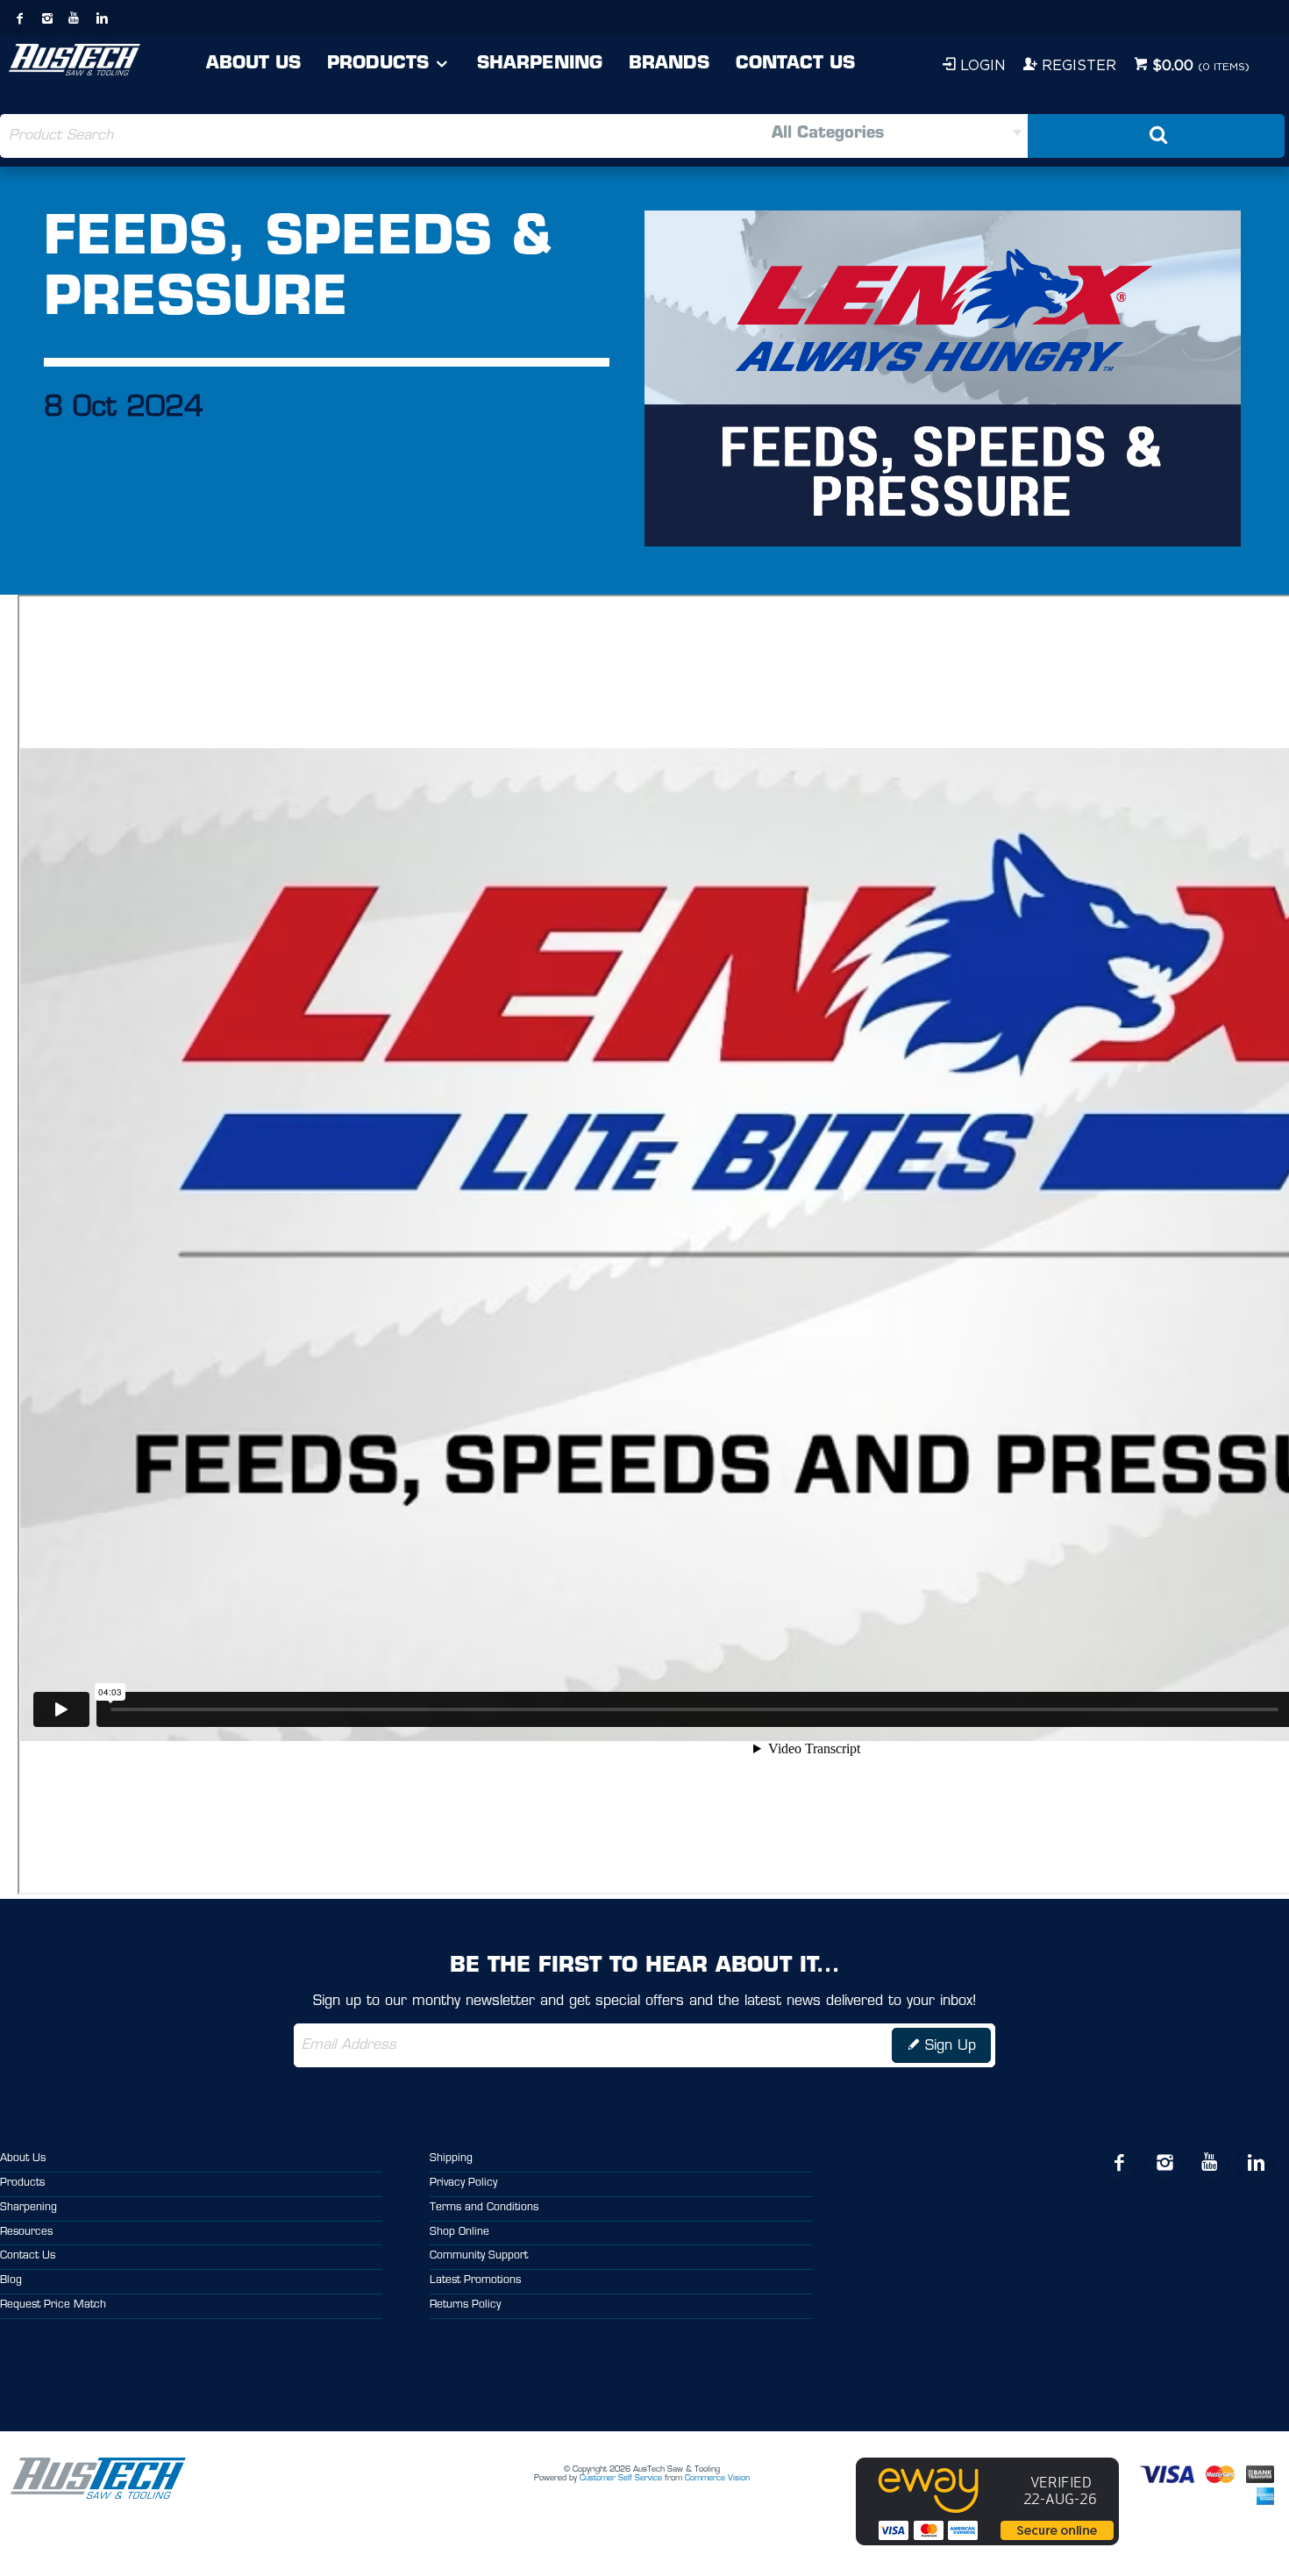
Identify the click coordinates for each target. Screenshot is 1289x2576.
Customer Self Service (621, 2478)
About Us (253, 64)
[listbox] (836, 136)
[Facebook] (20, 18)
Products (378, 64)
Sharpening (540, 64)
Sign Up (951, 2046)
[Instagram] (47, 18)
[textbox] (322, 136)
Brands (669, 64)
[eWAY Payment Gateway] (987, 2543)
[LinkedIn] (102, 18)
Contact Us (795, 64)
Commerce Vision (717, 2478)
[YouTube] (75, 18)
